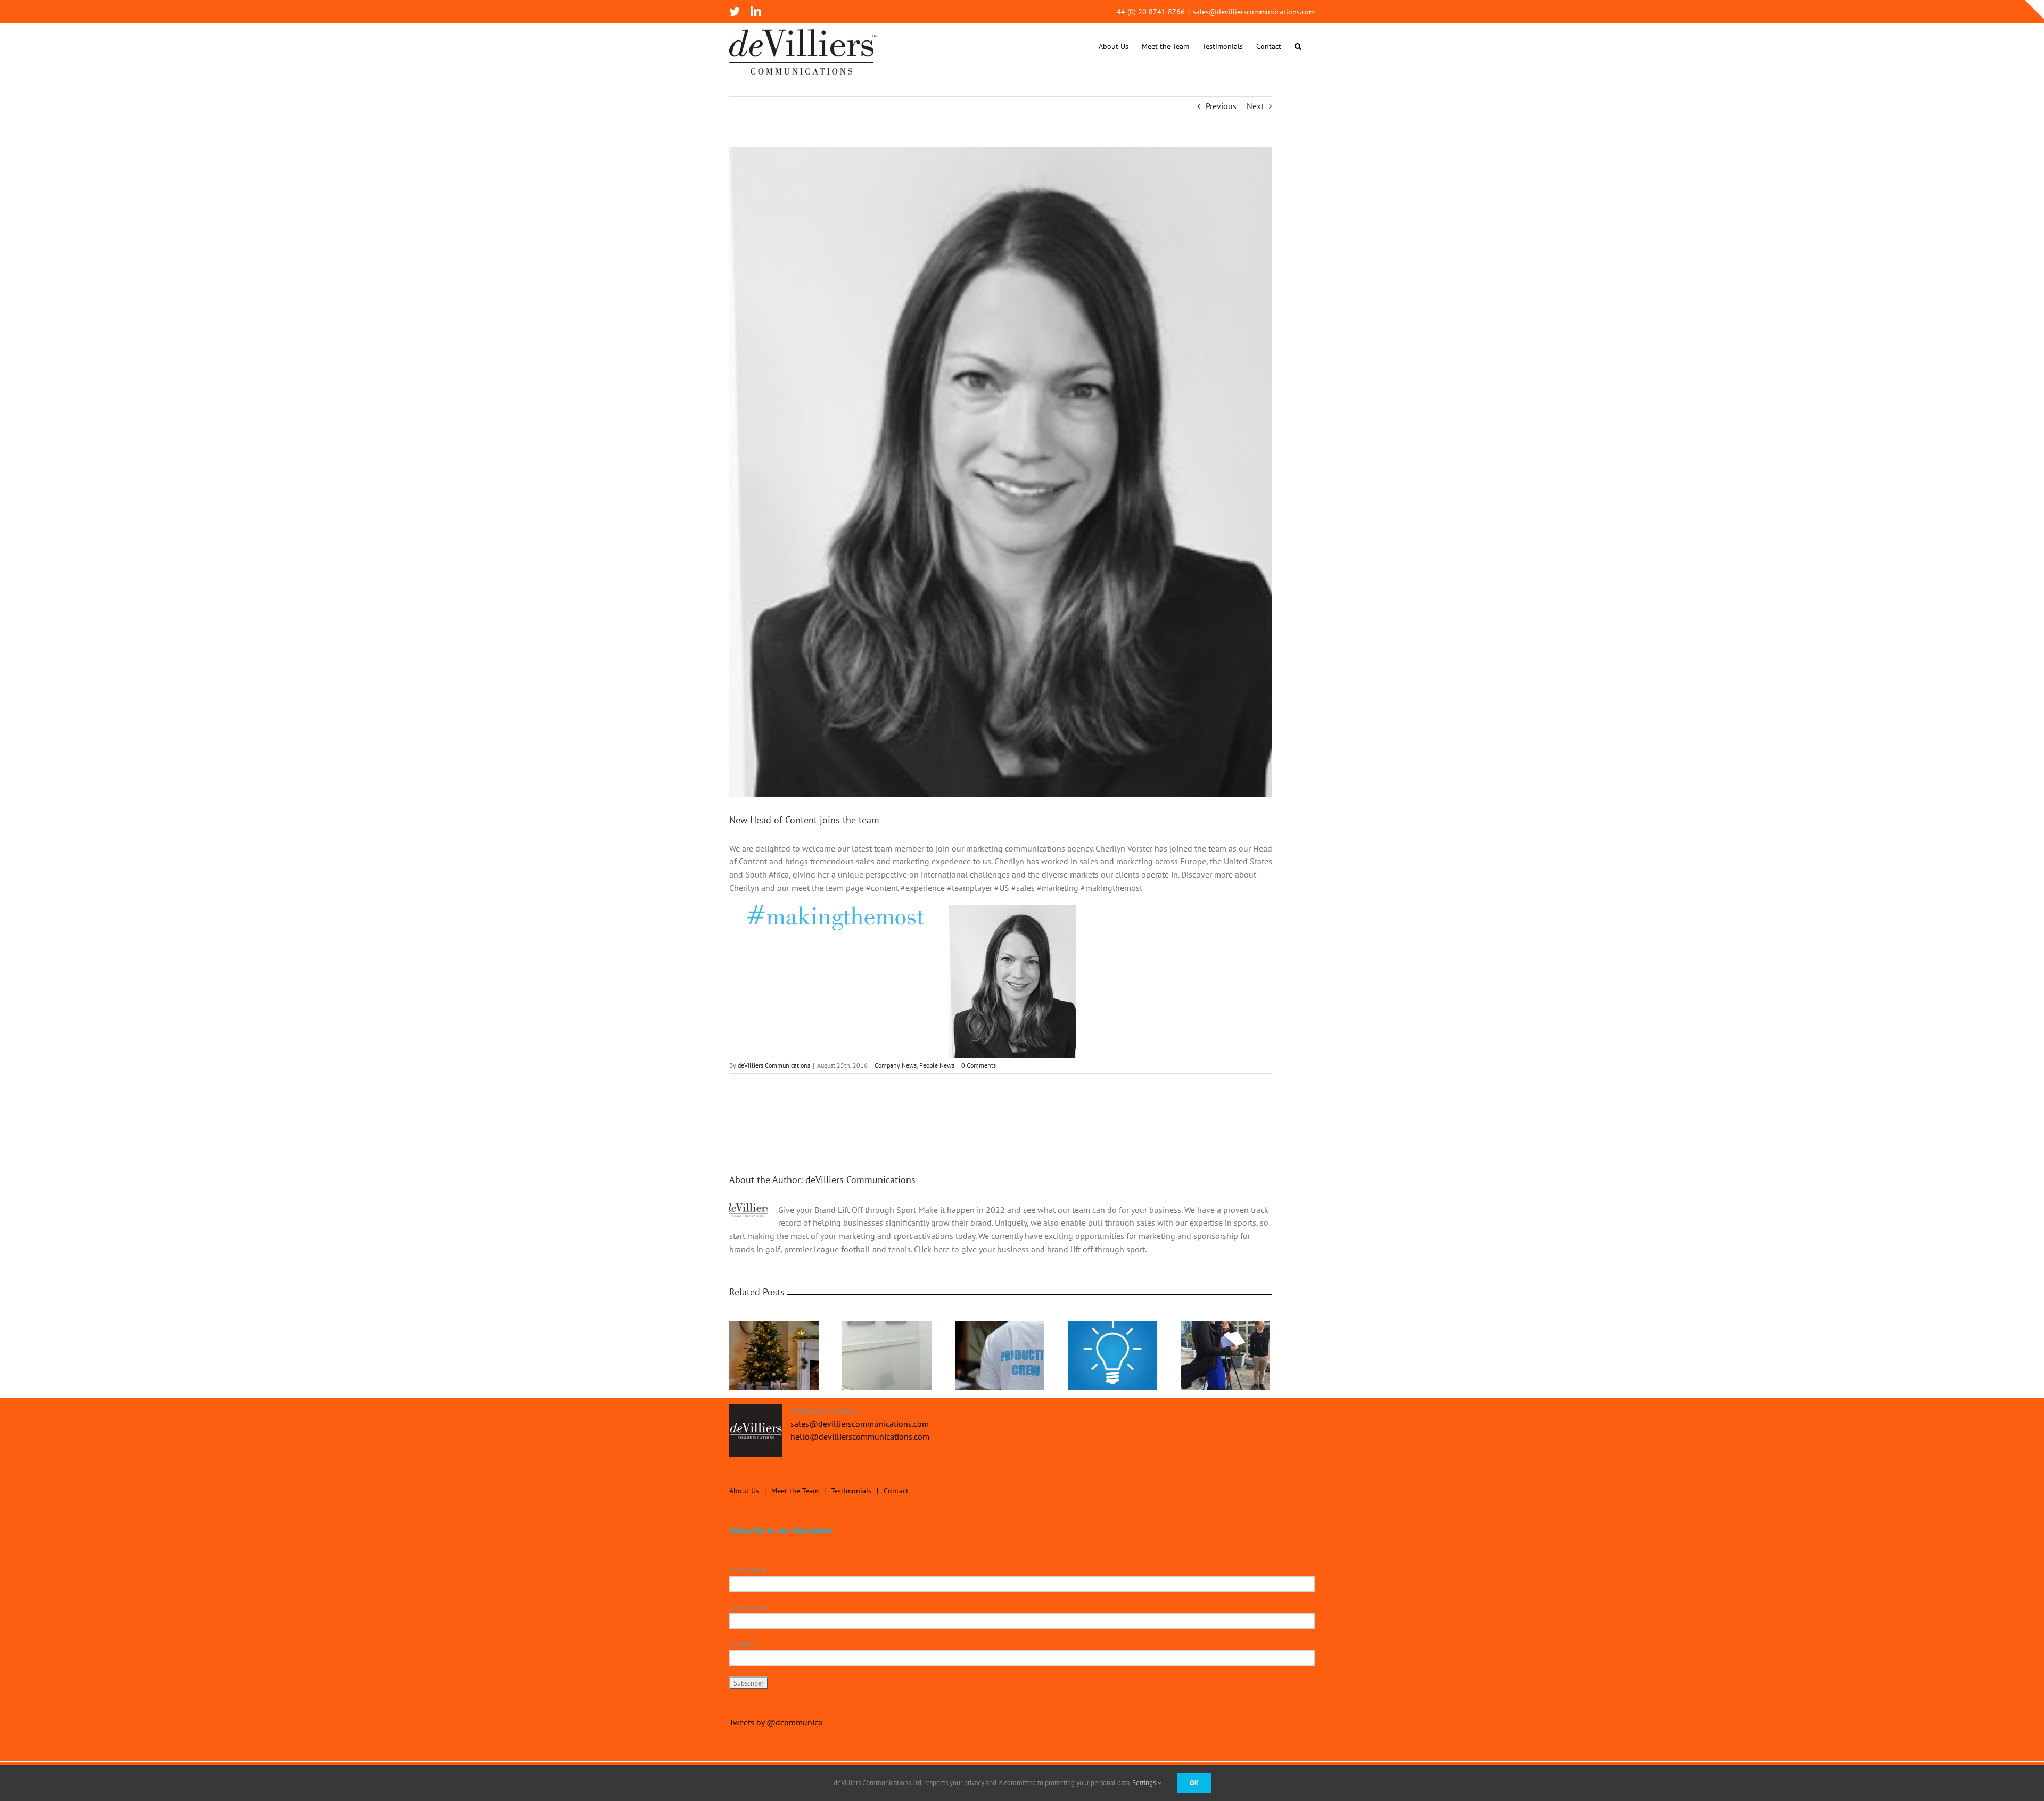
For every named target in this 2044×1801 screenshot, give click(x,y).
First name (748, 1569)
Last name (748, 1607)
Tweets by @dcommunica (776, 1722)
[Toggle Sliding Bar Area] (2034, 10)
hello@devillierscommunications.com (860, 1436)
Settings (1145, 1783)
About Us (744, 1491)
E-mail (744, 1643)
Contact (896, 1491)
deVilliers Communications (774, 1065)
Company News (896, 1065)
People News (937, 1065)
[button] (1298, 46)
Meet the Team (795, 1491)
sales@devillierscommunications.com (1254, 12)
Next (1255, 106)
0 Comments (979, 1065)
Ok (1194, 1783)
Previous (1221, 106)
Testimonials (851, 1491)
